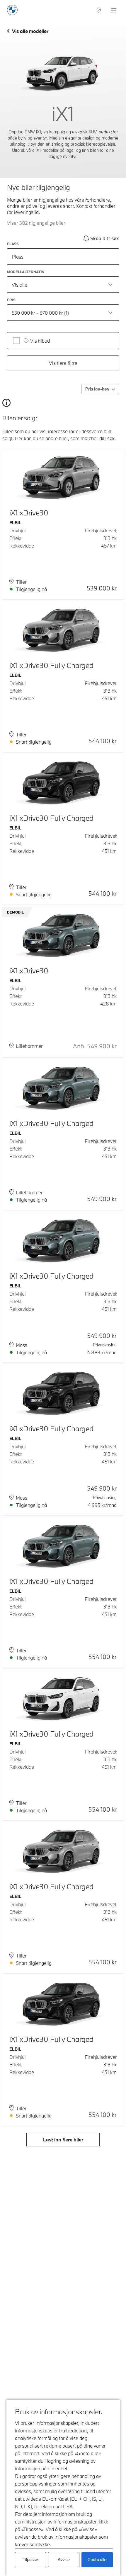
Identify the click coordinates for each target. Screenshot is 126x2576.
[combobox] (63, 285)
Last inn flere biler (63, 2140)
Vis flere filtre (63, 363)
